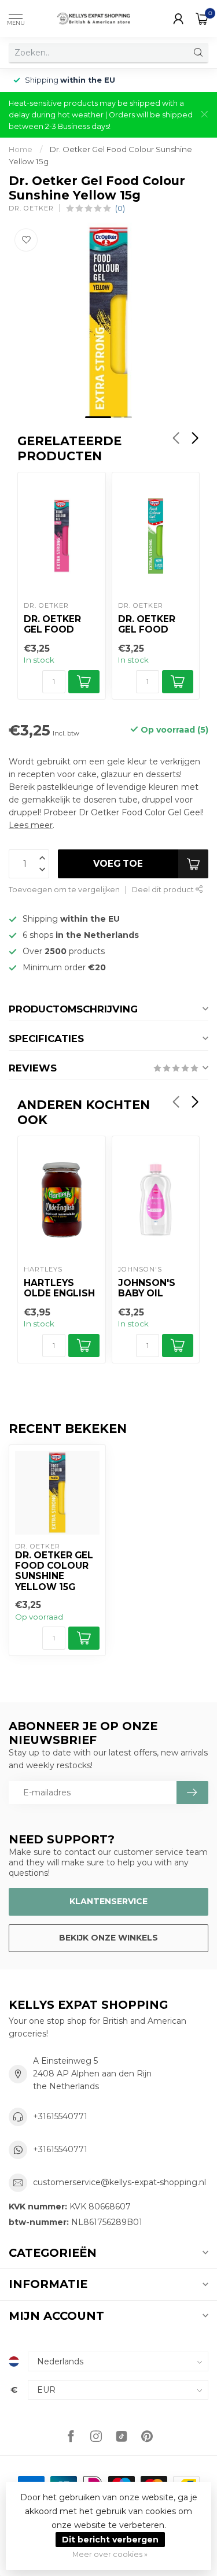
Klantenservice (108, 1901)
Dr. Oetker (31, 208)
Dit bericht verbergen (110, 2540)
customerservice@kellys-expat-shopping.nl (119, 2182)
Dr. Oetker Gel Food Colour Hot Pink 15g (56, 625)
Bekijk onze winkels (108, 1938)
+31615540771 (60, 2116)
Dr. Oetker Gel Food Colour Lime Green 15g (151, 625)
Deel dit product (164, 890)
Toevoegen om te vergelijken (64, 890)
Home (21, 149)
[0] (202, 19)
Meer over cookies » (110, 2554)
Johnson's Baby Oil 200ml (147, 1289)
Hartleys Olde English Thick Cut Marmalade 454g (59, 1289)
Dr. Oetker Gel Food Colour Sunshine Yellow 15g (54, 1571)
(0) (120, 208)
